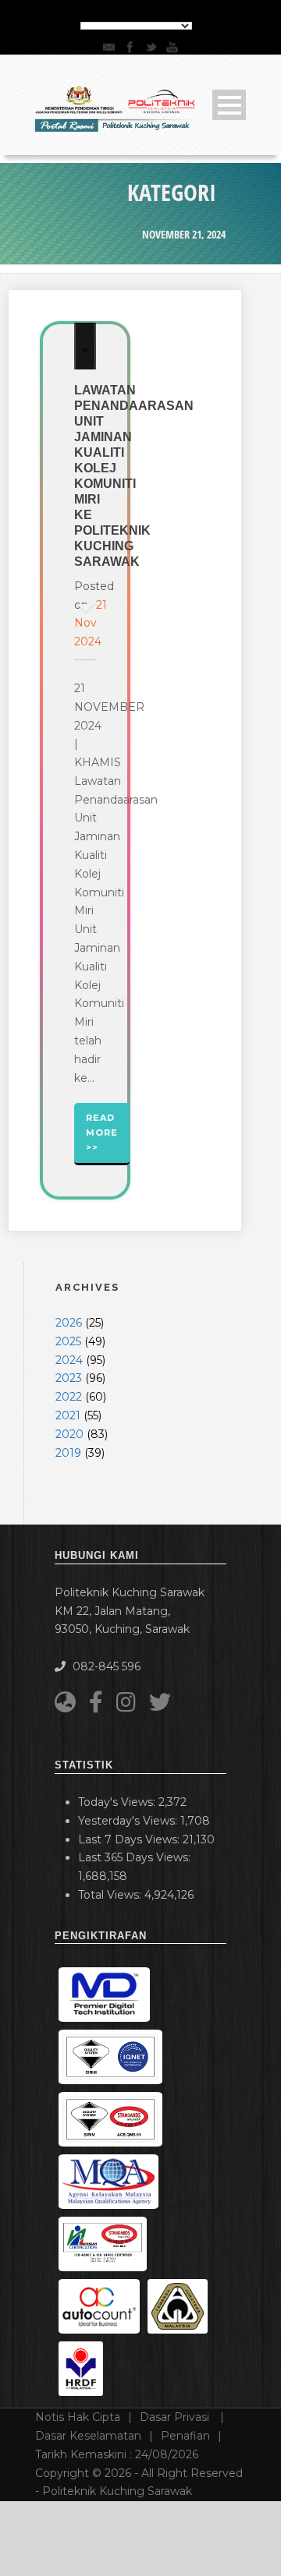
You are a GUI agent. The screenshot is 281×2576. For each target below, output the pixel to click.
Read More (102, 1125)
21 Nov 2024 (91, 624)
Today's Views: (118, 1802)
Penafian (185, 2436)
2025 (68, 1341)
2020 (69, 1434)
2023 (69, 1378)
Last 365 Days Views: (136, 1857)
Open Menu (229, 105)
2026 (69, 1323)
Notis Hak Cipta (78, 2417)
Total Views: (111, 1895)
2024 (69, 1360)
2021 (68, 1415)
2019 (68, 1453)
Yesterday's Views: (129, 1821)
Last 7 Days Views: (130, 1839)
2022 (69, 1397)
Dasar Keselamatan (88, 2436)
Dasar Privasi (176, 2417)
